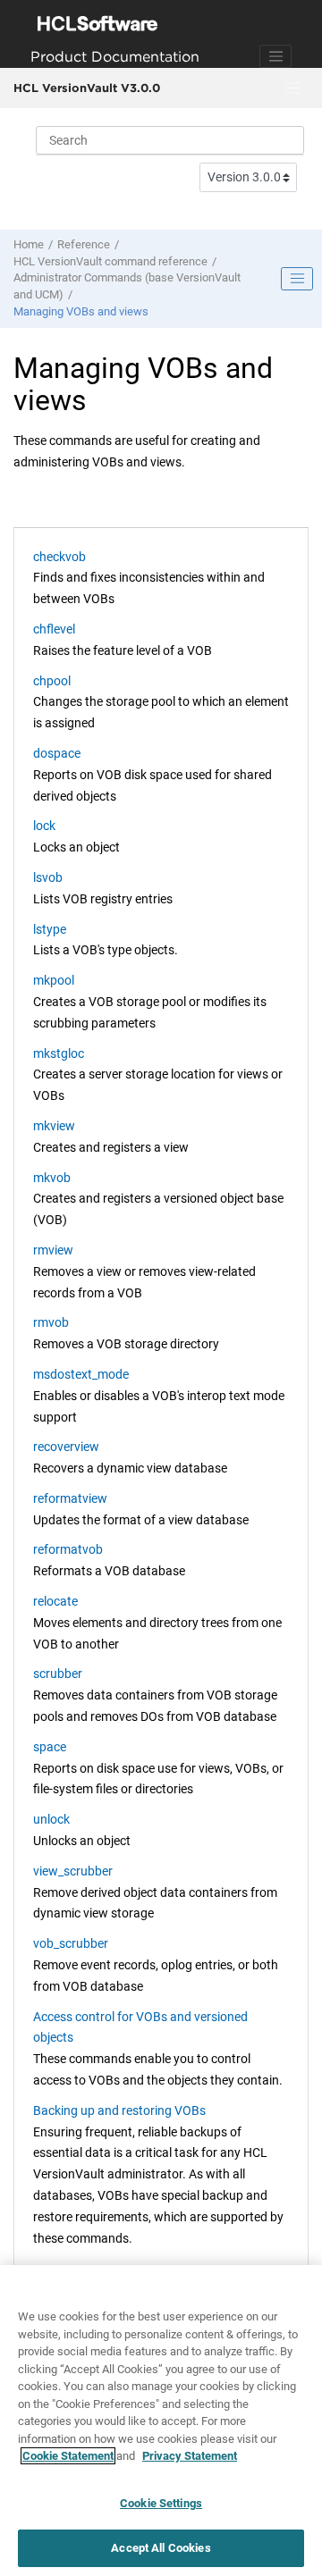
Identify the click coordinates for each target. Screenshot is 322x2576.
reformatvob (68, 1549)
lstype (50, 929)
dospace (57, 753)
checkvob (59, 557)
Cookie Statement (68, 2456)
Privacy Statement (190, 2456)
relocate (55, 1601)
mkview (54, 1126)
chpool (52, 681)
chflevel (54, 629)
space (50, 1747)
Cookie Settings (161, 2503)
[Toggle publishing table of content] (297, 279)
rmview (53, 1250)
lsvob (48, 877)
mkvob (52, 1178)
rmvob (51, 1322)
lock (44, 826)
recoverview (66, 1447)
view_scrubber (73, 1871)
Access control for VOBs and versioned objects (140, 2027)
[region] (161, 2421)
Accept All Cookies (161, 2548)
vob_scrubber (71, 1943)
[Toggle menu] (292, 88)
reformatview (70, 1498)
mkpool (54, 980)
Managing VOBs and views (81, 311)
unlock (51, 1819)
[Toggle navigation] (275, 56)
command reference (110, 261)
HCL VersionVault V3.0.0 (87, 88)
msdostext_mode (81, 1374)
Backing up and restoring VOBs (119, 2110)
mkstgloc (59, 1053)
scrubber (58, 1674)
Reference (84, 244)
